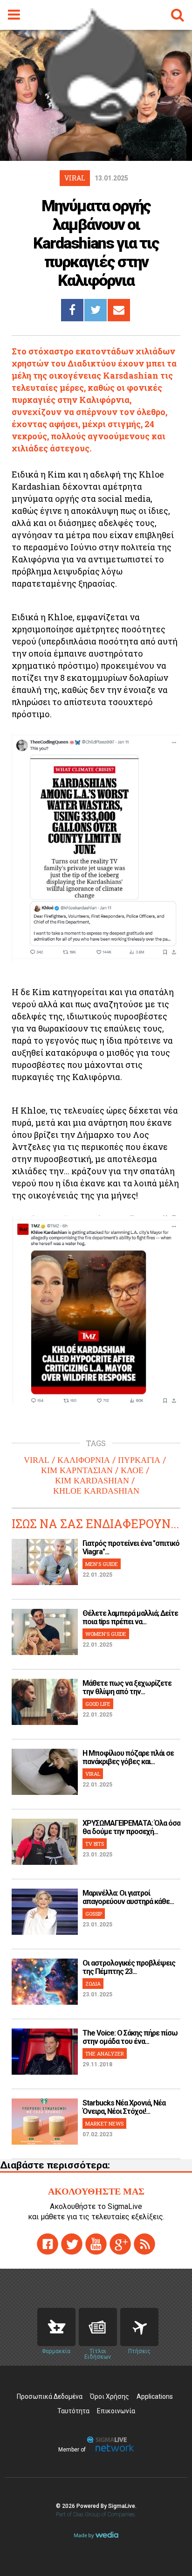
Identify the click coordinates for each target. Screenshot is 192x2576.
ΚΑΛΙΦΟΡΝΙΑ (84, 1460)
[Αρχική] (96, 123)
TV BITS (95, 1844)
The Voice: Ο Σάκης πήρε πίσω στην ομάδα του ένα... (130, 2037)
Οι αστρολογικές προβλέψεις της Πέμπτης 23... (129, 1967)
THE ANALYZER (105, 2053)
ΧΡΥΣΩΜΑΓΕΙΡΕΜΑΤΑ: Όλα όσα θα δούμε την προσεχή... (131, 1827)
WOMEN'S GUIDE (106, 1634)
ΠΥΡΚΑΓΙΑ (139, 1460)
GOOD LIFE (98, 1704)
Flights (139, 2327)
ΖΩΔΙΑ (93, 1984)
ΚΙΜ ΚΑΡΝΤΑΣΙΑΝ (77, 1470)
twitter (72, 2244)
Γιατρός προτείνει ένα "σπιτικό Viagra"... (131, 1548)
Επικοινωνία (116, 2411)
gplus (120, 2244)
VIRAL (37, 1460)
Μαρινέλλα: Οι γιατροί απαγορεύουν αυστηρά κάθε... (128, 1897)
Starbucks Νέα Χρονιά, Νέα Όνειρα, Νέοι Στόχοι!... (124, 2107)
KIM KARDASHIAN (92, 1481)
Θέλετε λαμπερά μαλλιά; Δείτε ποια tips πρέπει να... (130, 1617)
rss (144, 2244)
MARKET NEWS (104, 2123)
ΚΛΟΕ (132, 1470)
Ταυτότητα (73, 2411)
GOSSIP (94, 1914)
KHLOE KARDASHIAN (96, 1491)
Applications (155, 2396)
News (98, 2327)
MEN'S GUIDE (102, 1564)
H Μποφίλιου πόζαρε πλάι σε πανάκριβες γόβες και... (128, 1757)
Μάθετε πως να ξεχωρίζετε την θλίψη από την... (127, 1687)
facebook (48, 2244)
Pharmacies (56, 2327)
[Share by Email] (119, 310)
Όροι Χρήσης (110, 2396)
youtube (96, 2244)
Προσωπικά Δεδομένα (50, 2396)
